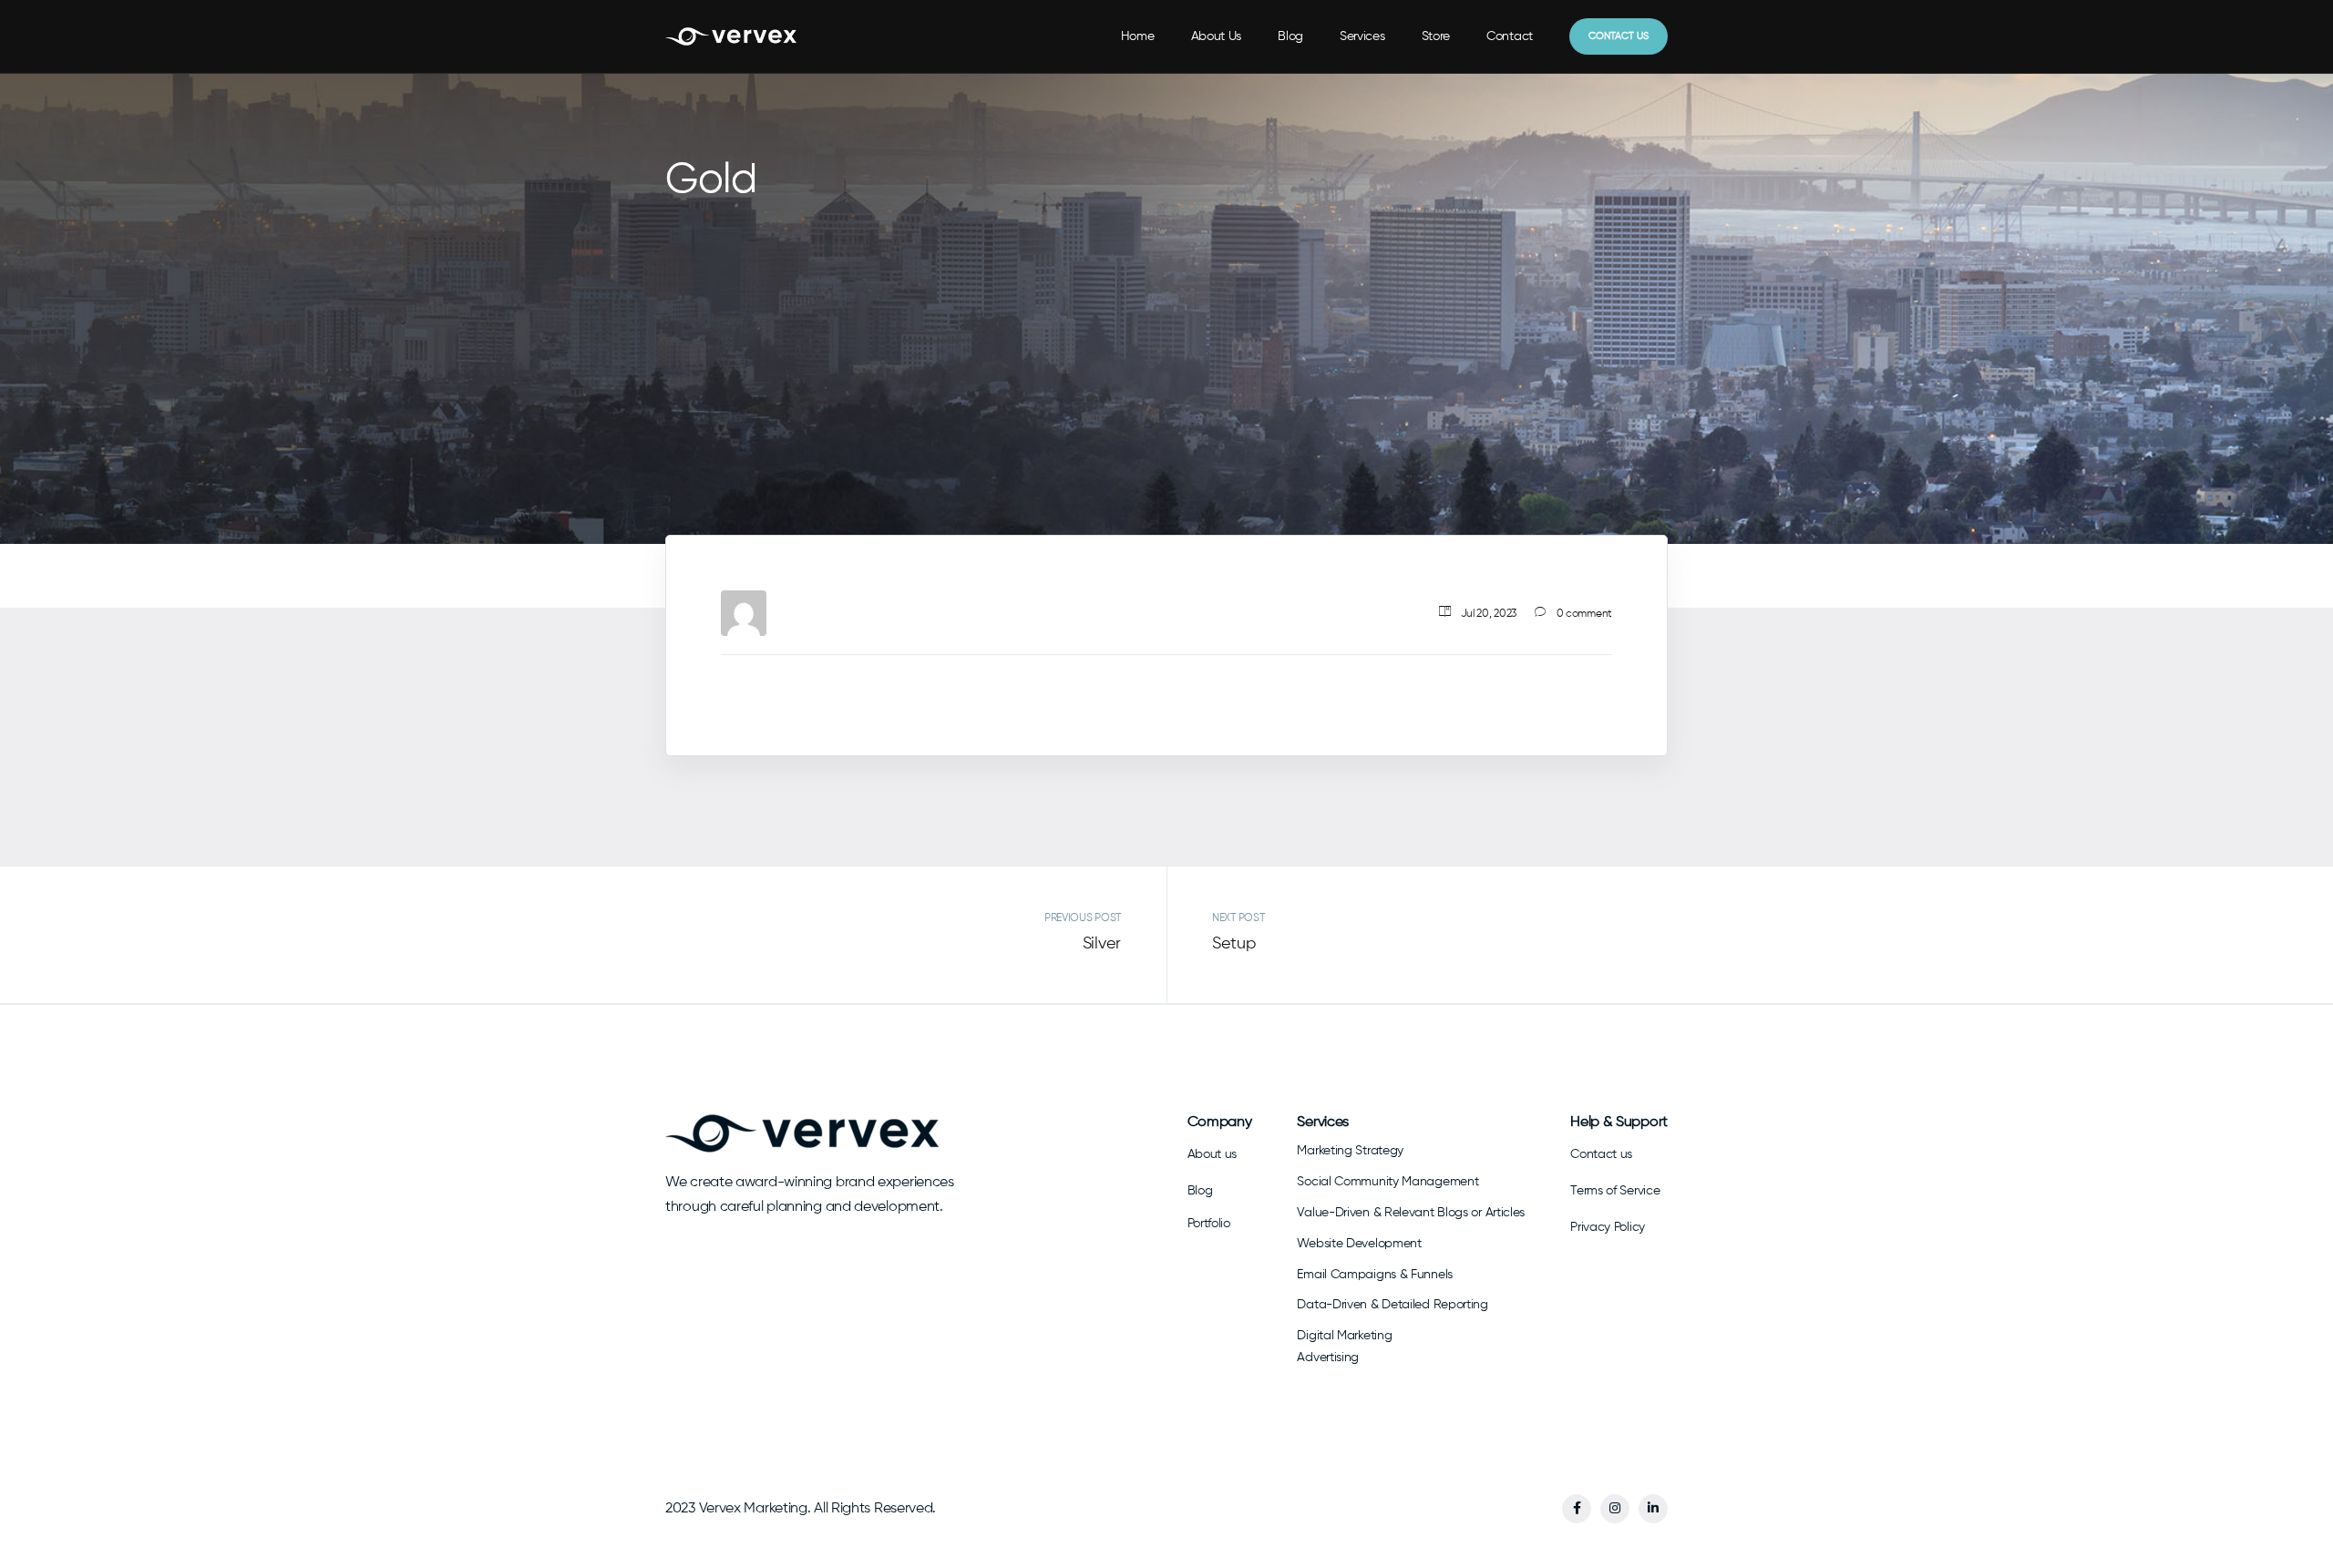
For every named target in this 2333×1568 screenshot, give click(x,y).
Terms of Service (1615, 1191)
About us (1213, 1154)
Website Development (1359, 1244)
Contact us (1601, 1154)
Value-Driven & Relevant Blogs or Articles (1411, 1213)
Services (1362, 36)
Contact (1510, 36)
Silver (1102, 944)
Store (1436, 36)
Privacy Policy (1608, 1227)
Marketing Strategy (1350, 1151)
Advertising (1328, 1358)
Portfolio (1209, 1224)
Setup (1234, 944)
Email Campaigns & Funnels (1375, 1275)
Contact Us (1619, 36)
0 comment (1584, 613)
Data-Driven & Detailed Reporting (1392, 1305)
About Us (1217, 36)
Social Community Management (1387, 1182)
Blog (1290, 36)
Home (1138, 36)
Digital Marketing (1344, 1336)
